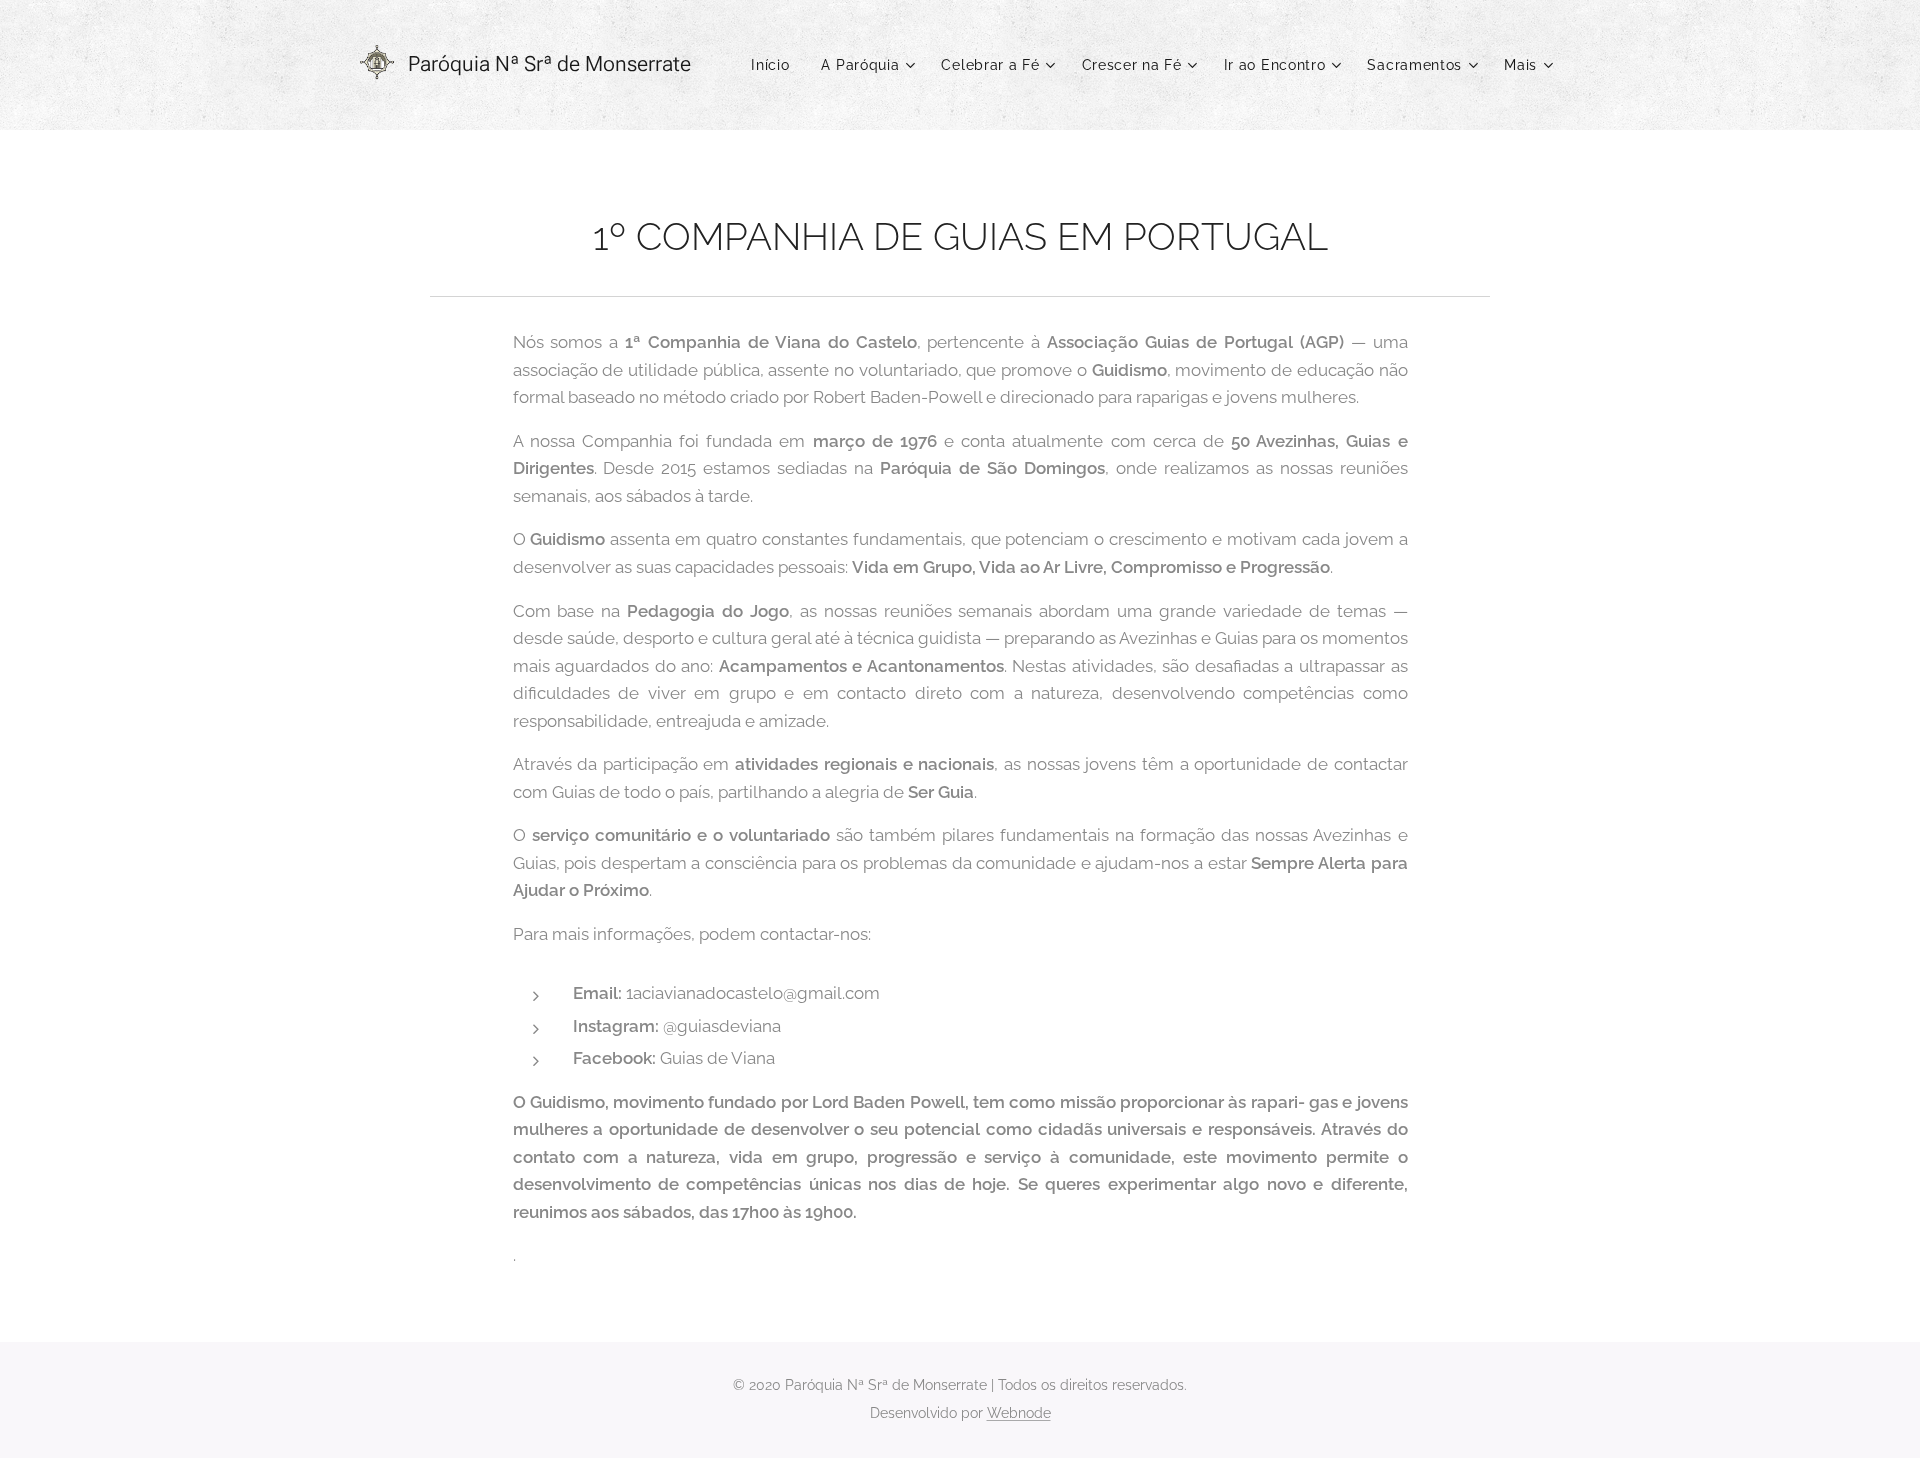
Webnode (1019, 1413)
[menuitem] (775, 65)
